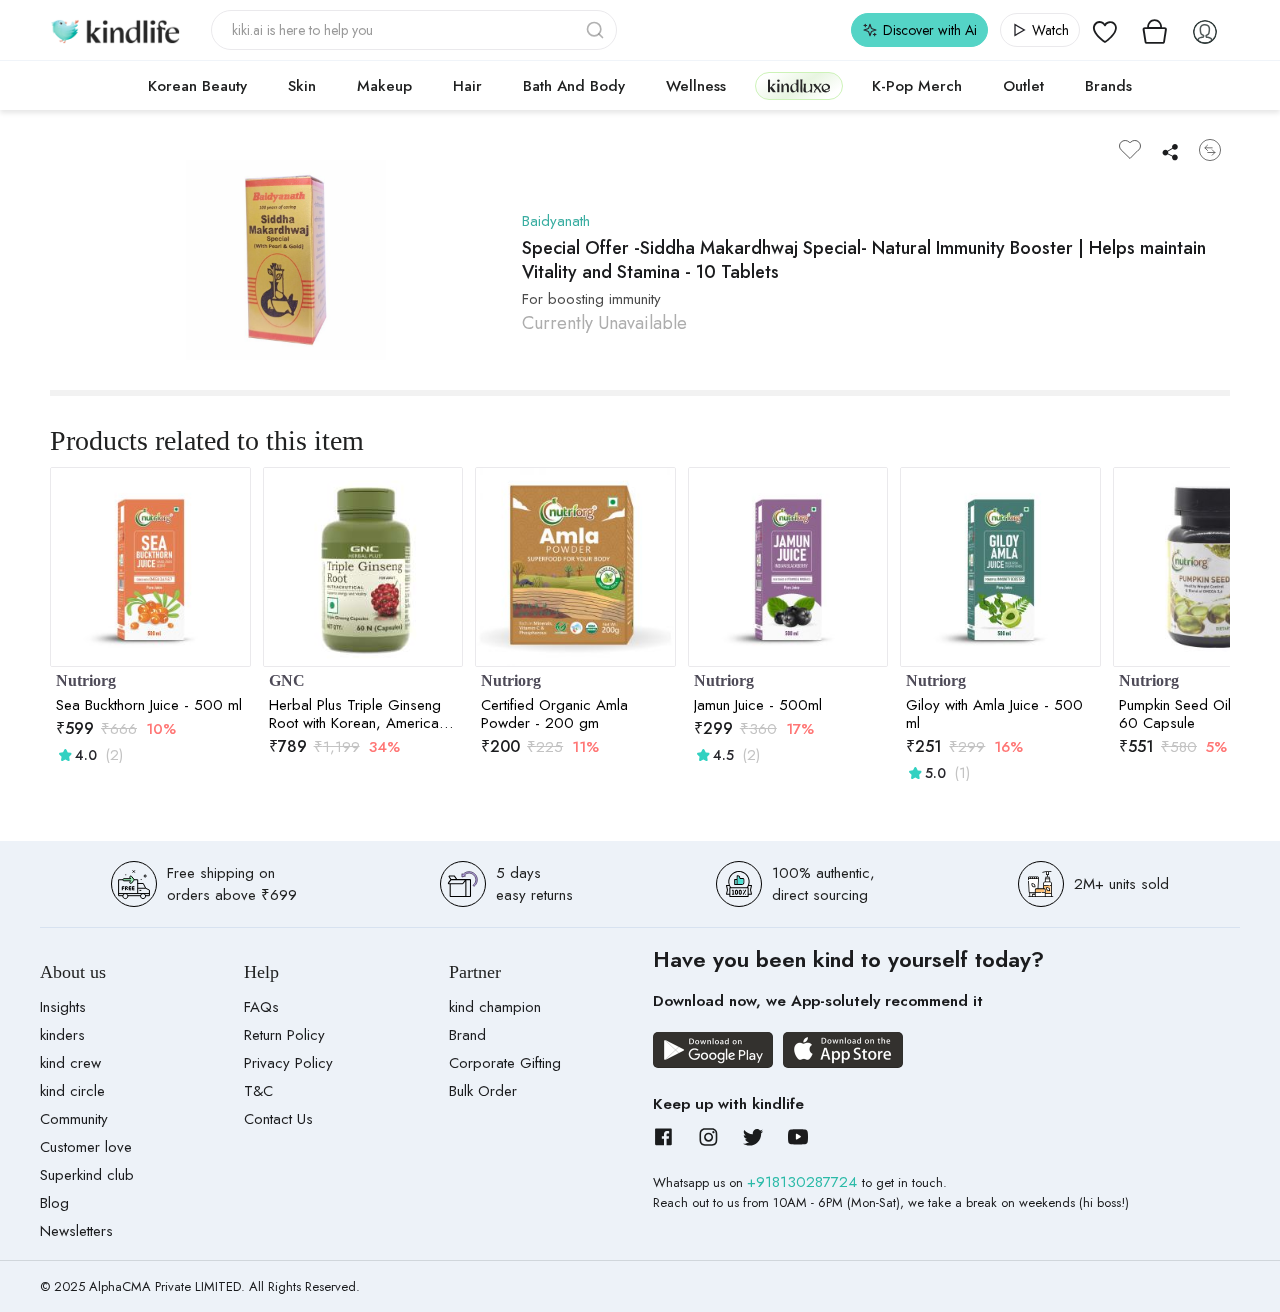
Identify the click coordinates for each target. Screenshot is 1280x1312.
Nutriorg (86, 680)
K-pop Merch (917, 86)
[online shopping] (115, 30)
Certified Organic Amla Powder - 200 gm (554, 714)
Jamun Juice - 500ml (758, 705)
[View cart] (1155, 30)
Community (74, 1119)
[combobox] (414, 30)
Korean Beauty (197, 86)
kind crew (70, 1063)
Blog (54, 1203)
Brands (1108, 86)
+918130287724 (804, 1182)
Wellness (696, 86)
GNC (287, 680)
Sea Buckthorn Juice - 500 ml (149, 705)
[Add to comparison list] (1210, 150)
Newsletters (76, 1231)
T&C (258, 1091)
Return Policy (284, 1035)
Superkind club (87, 1175)
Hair (467, 86)
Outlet (1023, 86)
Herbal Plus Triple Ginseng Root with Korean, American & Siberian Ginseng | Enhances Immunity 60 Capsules (357, 714)
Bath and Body (574, 86)
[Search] (597, 30)
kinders (62, 1035)
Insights (63, 1007)
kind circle (72, 1091)
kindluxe (799, 85)
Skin (302, 86)
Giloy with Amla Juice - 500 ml (994, 714)
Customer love (86, 1147)
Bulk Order (483, 1091)
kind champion (495, 1007)
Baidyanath (556, 221)
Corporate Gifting (505, 1063)
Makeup (384, 86)
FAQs (261, 1007)
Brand (467, 1035)
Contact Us (278, 1119)
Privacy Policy (288, 1063)
